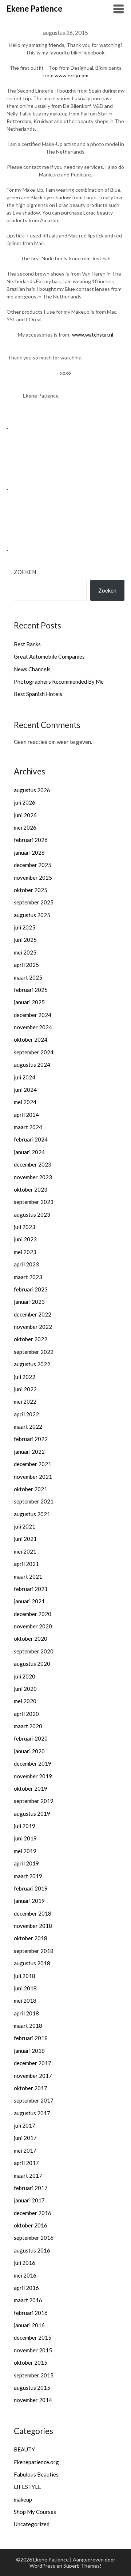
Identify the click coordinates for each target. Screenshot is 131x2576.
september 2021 (34, 1501)
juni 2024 (25, 1090)
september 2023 (34, 1202)
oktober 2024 (31, 1039)
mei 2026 (25, 827)
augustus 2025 (32, 915)
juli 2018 (25, 1976)
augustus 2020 (32, 1664)
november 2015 (33, 2350)
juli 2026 (25, 802)
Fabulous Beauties (36, 2474)
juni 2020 (25, 1689)
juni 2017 (25, 2138)
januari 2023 (29, 1302)
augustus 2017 (32, 2113)
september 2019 (34, 1801)
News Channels (32, 669)
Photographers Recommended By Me (59, 681)
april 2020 (26, 1714)
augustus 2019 (32, 1814)
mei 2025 (25, 952)
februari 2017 (31, 2188)
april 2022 (26, 1414)
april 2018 (26, 2013)
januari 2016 (29, 2325)
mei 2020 (25, 1701)
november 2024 (33, 1027)
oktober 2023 (31, 1189)
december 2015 (33, 2337)
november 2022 (33, 1327)
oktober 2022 (31, 1339)
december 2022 (33, 1314)
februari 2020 (31, 1738)
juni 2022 (25, 1389)
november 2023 (33, 1177)
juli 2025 (25, 927)
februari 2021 (31, 1589)
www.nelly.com (72, 75)
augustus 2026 (32, 790)
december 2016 (33, 2213)
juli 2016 (25, 2263)
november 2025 (33, 878)
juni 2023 (25, 1239)
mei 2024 (25, 1102)
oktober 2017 (31, 2088)
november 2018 (33, 1926)
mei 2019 (25, 1851)
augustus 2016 (32, 2250)
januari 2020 (29, 1751)
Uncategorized (32, 2524)
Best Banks (27, 644)
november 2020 (33, 1626)
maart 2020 (28, 1726)
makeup (23, 2499)
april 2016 (26, 2288)
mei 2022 (25, 1401)
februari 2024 (31, 1139)
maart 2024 (28, 1127)
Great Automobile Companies (49, 656)
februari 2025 (31, 990)
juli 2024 (25, 1077)
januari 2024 (29, 1152)
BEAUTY (24, 2449)
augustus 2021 (32, 1514)
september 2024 (34, 1052)
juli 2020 (25, 1676)
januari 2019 (29, 1901)
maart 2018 (28, 2026)
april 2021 (26, 1564)
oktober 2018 (31, 1938)
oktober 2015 (31, 2363)
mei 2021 (25, 1551)
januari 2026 (29, 852)
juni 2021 (25, 1539)
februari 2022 (31, 1439)
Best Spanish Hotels (38, 694)
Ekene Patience (35, 9)
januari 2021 (29, 1601)
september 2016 (34, 2238)
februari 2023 (31, 1289)
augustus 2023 (32, 1214)
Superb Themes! (82, 2566)
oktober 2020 (31, 1639)
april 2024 (26, 1115)
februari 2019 (31, 1888)
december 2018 (33, 1913)
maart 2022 (28, 1427)
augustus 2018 (32, 1963)
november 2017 (33, 2076)
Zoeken (25, 572)
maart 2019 (28, 1876)
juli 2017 (25, 2125)
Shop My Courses (35, 2512)
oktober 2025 (31, 890)
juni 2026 (25, 815)
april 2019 (26, 1863)
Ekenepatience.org (36, 2462)
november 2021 (33, 1477)
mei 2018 (25, 2001)
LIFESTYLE (27, 2487)
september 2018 (34, 1951)
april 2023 (26, 1264)
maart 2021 (28, 1576)
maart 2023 (28, 1277)
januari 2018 (29, 2051)
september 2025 (34, 902)
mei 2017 (25, 2150)
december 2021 (33, 1464)
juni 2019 (25, 1838)
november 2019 (33, 1776)
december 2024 (33, 1015)
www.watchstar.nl (93, 335)
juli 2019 (25, 1826)
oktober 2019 (31, 1788)
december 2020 (33, 1614)
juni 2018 (25, 1988)
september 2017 (34, 2100)
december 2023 (33, 1164)
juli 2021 (25, 1526)
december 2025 (33, 865)
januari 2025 (29, 1002)
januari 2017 (29, 2200)
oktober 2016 (31, 2225)
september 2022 (34, 1352)
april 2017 (26, 2163)
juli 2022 (25, 1377)
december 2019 (33, 1763)
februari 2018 (31, 2038)
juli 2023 (25, 1227)
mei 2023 (25, 1252)
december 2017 (33, 2063)
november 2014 (33, 2400)
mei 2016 (25, 2275)
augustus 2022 (32, 1364)
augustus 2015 (32, 2388)
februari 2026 (31, 840)
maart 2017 (28, 2176)
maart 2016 (28, 2300)
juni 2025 (25, 940)
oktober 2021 (31, 1489)
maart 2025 (28, 977)
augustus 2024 (32, 1065)
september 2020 (34, 1651)
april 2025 (26, 965)
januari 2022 (29, 1452)
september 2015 (34, 2375)
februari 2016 (31, 2313)
